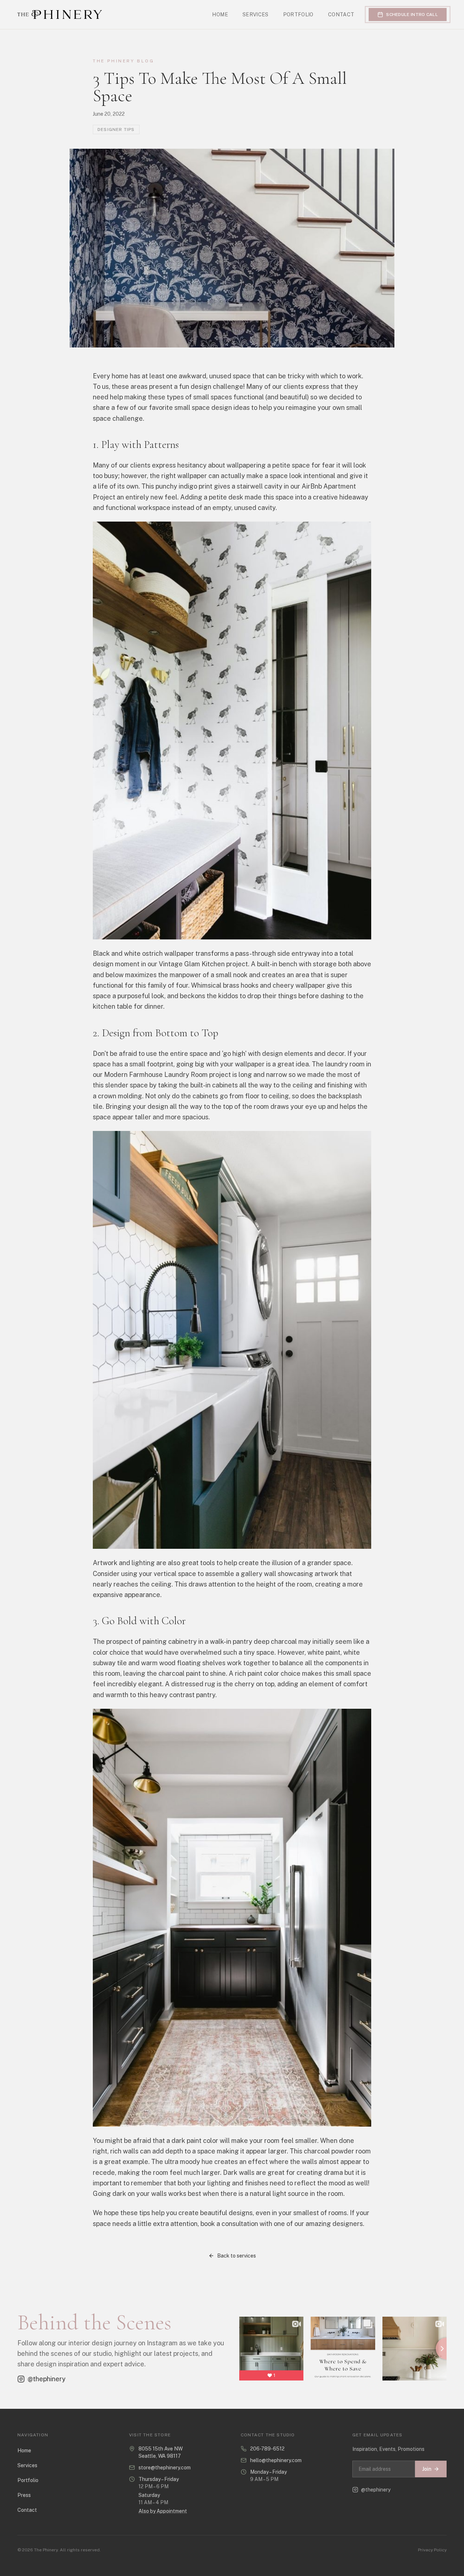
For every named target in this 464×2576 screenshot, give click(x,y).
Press (24, 2495)
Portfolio (298, 15)
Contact (341, 15)
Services (256, 15)
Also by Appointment (163, 2511)
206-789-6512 (267, 2449)
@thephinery (47, 2379)
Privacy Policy (432, 2550)
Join (427, 2469)
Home (220, 15)
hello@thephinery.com (276, 2460)
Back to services (237, 2256)
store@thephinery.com (165, 2468)
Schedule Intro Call (412, 15)
